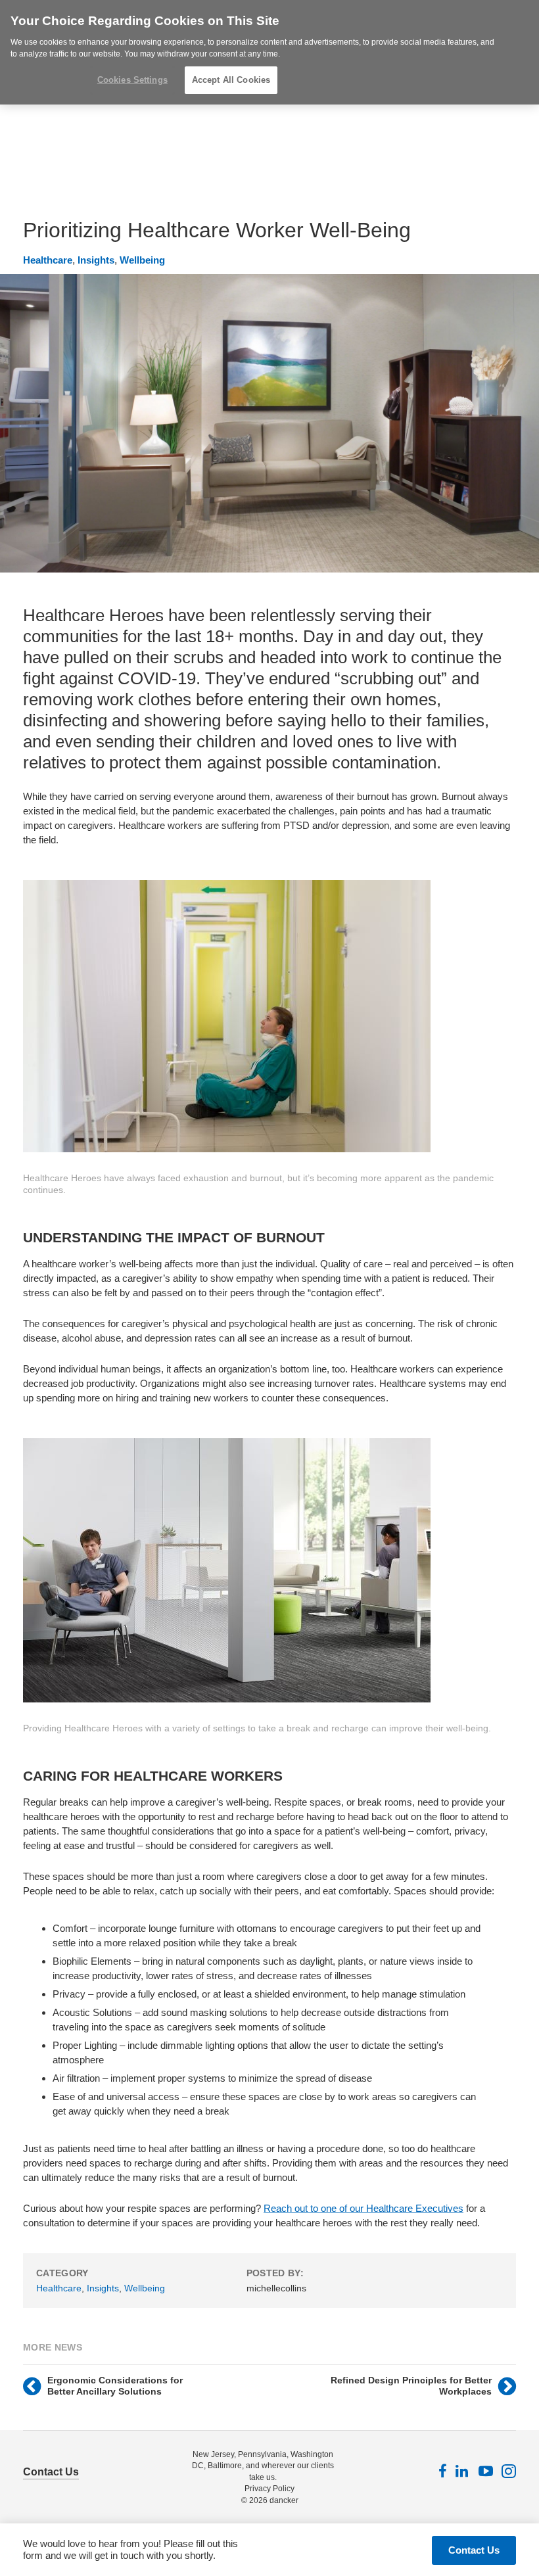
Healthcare (48, 260)
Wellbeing (142, 260)
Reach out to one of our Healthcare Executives (363, 2208)
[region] (269, 52)
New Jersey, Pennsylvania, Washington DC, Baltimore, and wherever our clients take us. (263, 2466)
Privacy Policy (269, 2489)
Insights (96, 260)
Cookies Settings (132, 80)
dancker (284, 2500)
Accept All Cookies (231, 80)
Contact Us (51, 2472)
